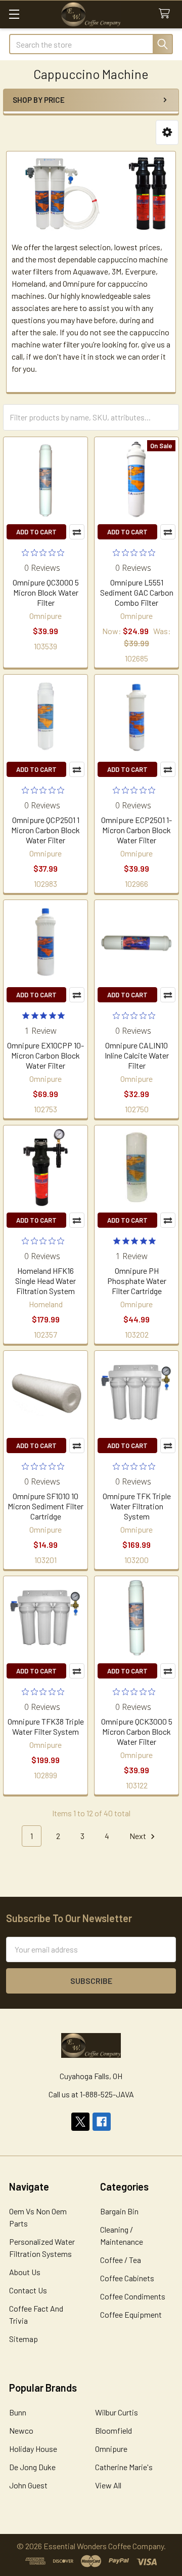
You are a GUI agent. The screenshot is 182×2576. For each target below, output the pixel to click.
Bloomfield (113, 2430)
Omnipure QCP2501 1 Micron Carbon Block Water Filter (45, 830)
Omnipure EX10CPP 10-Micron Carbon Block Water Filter (45, 1055)
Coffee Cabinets (127, 2278)
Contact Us (28, 2290)
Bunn (18, 2412)
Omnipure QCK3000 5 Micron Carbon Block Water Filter (137, 1731)
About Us (25, 2272)
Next (139, 1836)
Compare (77, 532)
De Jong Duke (32, 2467)
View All (108, 2485)
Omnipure (111, 2449)
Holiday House (33, 2449)
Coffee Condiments (133, 2296)
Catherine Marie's (124, 2467)
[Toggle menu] (14, 14)
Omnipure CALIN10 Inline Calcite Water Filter (137, 1055)
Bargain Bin (119, 2211)
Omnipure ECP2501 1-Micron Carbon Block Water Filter (136, 830)
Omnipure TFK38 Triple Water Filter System (46, 1726)
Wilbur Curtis (117, 2412)
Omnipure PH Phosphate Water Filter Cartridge (137, 1281)
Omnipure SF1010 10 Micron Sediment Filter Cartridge (45, 1506)
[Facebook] (102, 2122)
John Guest (28, 2485)
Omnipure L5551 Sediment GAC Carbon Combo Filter (137, 592)
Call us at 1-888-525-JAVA (91, 2094)
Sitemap (24, 2339)
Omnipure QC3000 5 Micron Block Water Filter (46, 592)
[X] (80, 2122)
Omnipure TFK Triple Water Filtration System (137, 1506)
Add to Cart (36, 532)
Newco (21, 2430)
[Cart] (167, 14)
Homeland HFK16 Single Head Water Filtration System (45, 1281)
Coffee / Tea (121, 2260)
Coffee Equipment (131, 2314)
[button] (167, 132)
